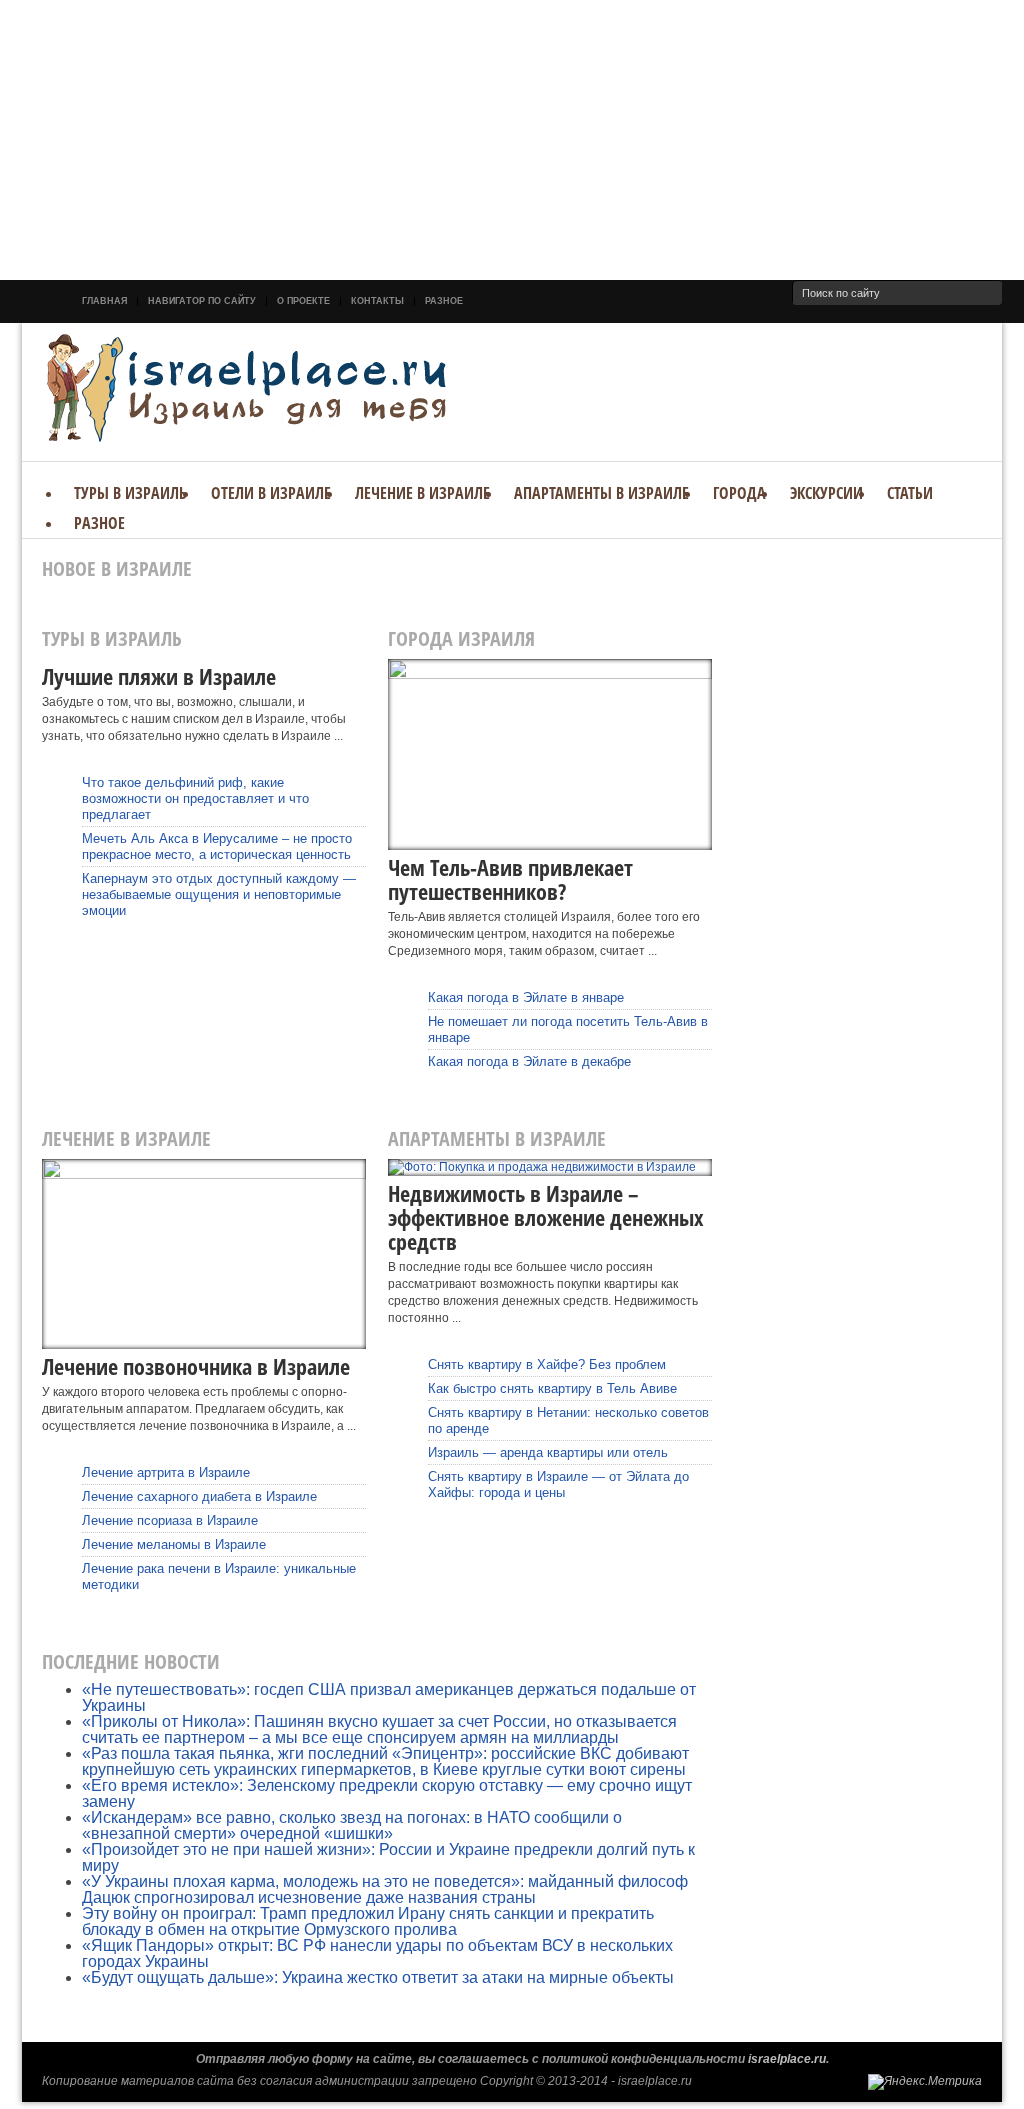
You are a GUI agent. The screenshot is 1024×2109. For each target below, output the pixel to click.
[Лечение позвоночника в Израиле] (204, 1254)
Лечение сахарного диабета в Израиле (199, 1496)
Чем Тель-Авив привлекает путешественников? (510, 879)
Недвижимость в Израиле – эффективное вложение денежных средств (546, 1217)
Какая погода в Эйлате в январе (526, 997)
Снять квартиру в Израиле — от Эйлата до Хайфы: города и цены (558, 1484)
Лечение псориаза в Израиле (170, 1520)
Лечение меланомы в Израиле (174, 1544)
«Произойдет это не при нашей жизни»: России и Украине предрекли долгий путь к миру (388, 1857)
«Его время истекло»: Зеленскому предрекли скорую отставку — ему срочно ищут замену (387, 1793)
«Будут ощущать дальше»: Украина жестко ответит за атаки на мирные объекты (378, 1977)
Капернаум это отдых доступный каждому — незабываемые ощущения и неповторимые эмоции (219, 894)
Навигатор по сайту (202, 301)
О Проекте (303, 301)
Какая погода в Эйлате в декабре (529, 1061)
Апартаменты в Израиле (601, 493)
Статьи (910, 493)
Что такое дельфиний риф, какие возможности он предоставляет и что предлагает (195, 798)
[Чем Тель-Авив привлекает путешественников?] (550, 754)
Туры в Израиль (130, 493)
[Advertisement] (512, 140)
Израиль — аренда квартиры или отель (548, 1452)
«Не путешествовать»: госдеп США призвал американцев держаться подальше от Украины (389, 1697)
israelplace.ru (787, 2059)
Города (739, 493)
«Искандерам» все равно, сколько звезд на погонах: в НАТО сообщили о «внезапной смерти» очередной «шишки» (352, 1825)
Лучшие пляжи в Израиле (159, 676)
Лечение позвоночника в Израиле (196, 1366)
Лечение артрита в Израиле (166, 1472)
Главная (104, 301)
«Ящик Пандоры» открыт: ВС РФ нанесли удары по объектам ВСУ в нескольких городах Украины (377, 1953)
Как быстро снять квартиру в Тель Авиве (552, 1388)
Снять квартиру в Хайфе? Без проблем (547, 1364)
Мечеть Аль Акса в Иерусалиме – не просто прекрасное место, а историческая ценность (217, 846)
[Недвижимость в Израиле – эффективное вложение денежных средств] (550, 1167)
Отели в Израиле (271, 493)
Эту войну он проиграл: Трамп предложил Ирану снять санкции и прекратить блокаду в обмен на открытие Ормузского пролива (368, 1921)
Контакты (377, 301)
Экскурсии (826, 493)
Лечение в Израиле (422, 493)
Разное (444, 301)
